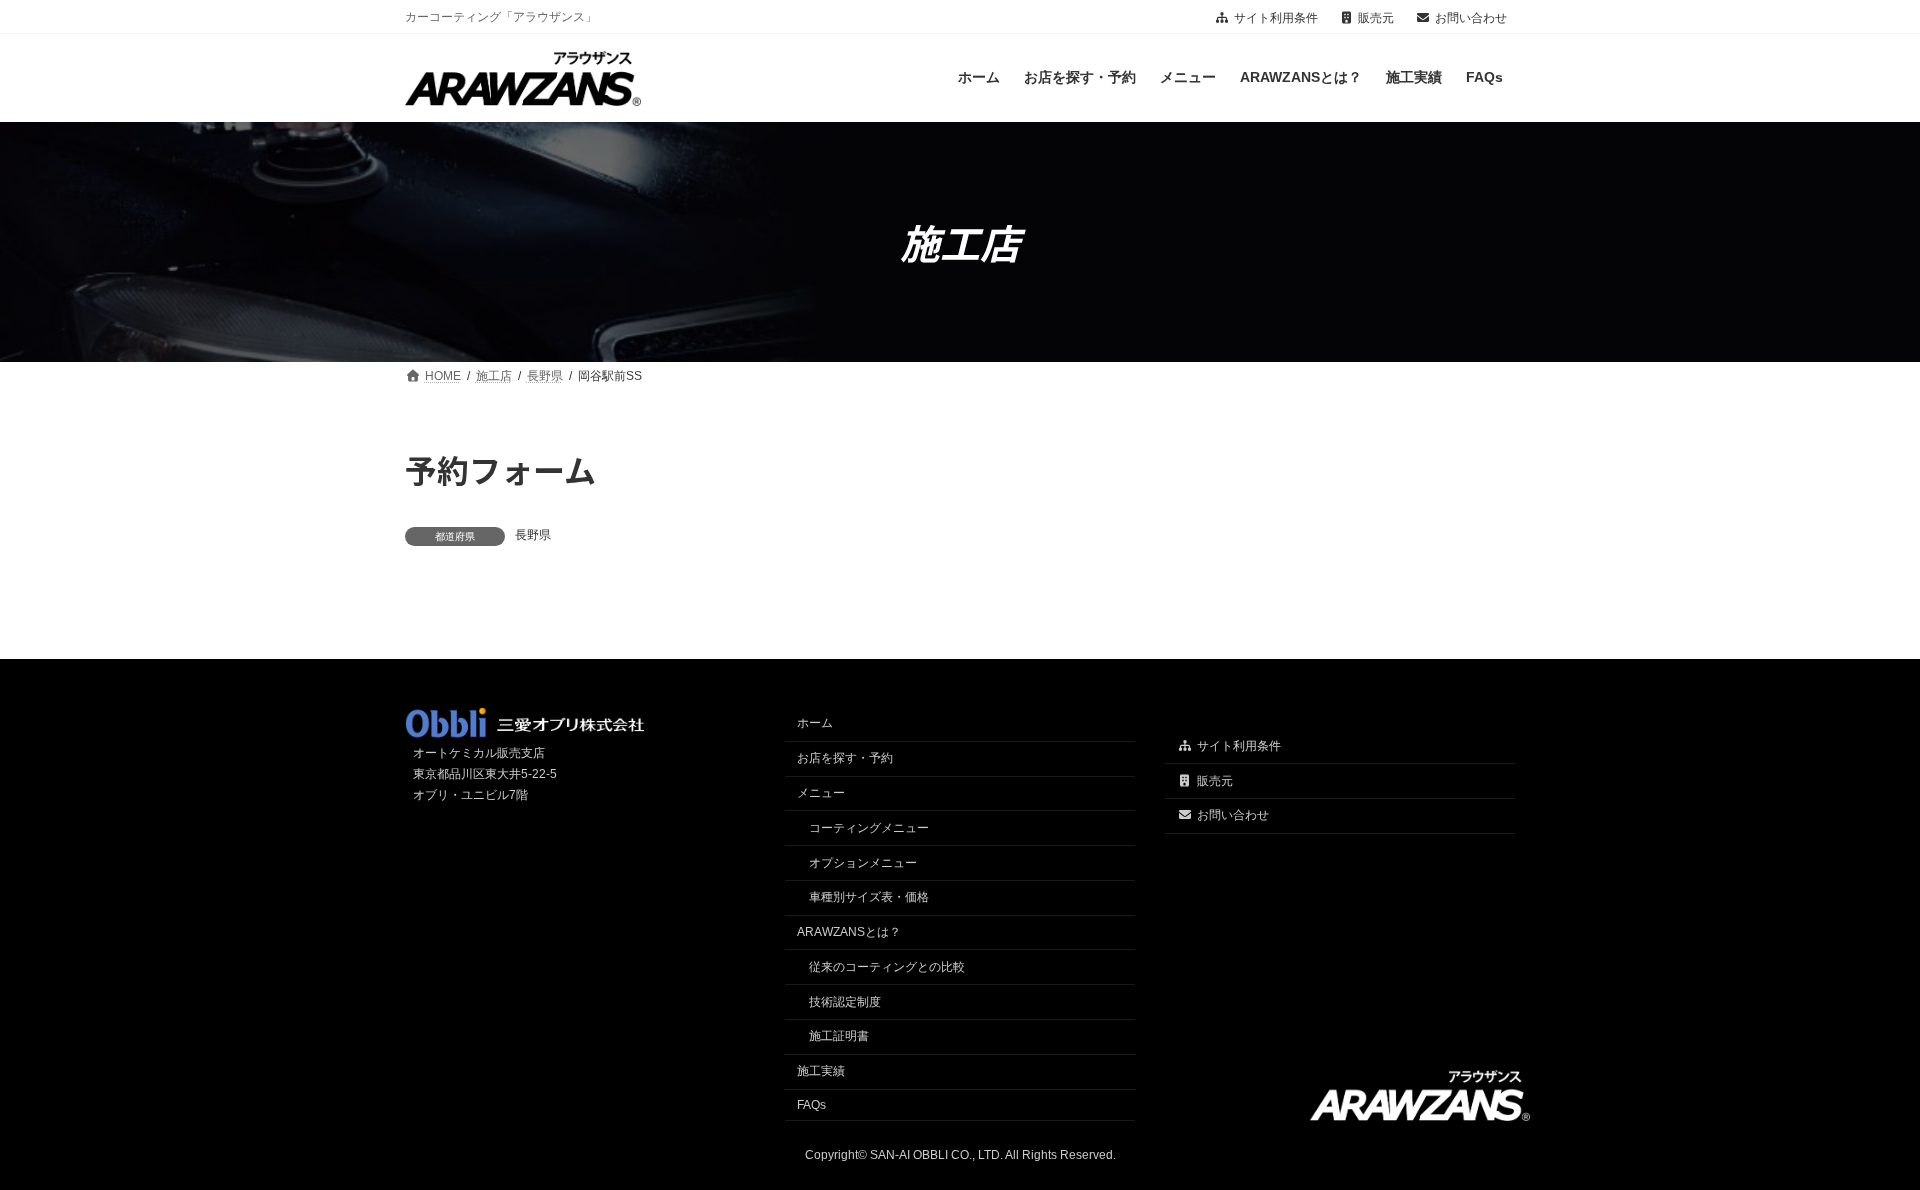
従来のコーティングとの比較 (887, 967)
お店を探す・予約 (845, 759)
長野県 (533, 535)
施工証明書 (839, 1037)
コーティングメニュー (869, 828)
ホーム (815, 724)
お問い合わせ (1471, 18)
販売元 (1376, 18)
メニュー (821, 793)
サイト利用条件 (1276, 18)
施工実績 (821, 1072)
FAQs (811, 1105)
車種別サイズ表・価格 (869, 898)
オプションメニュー (863, 863)
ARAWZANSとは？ (849, 932)
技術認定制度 (845, 1002)
